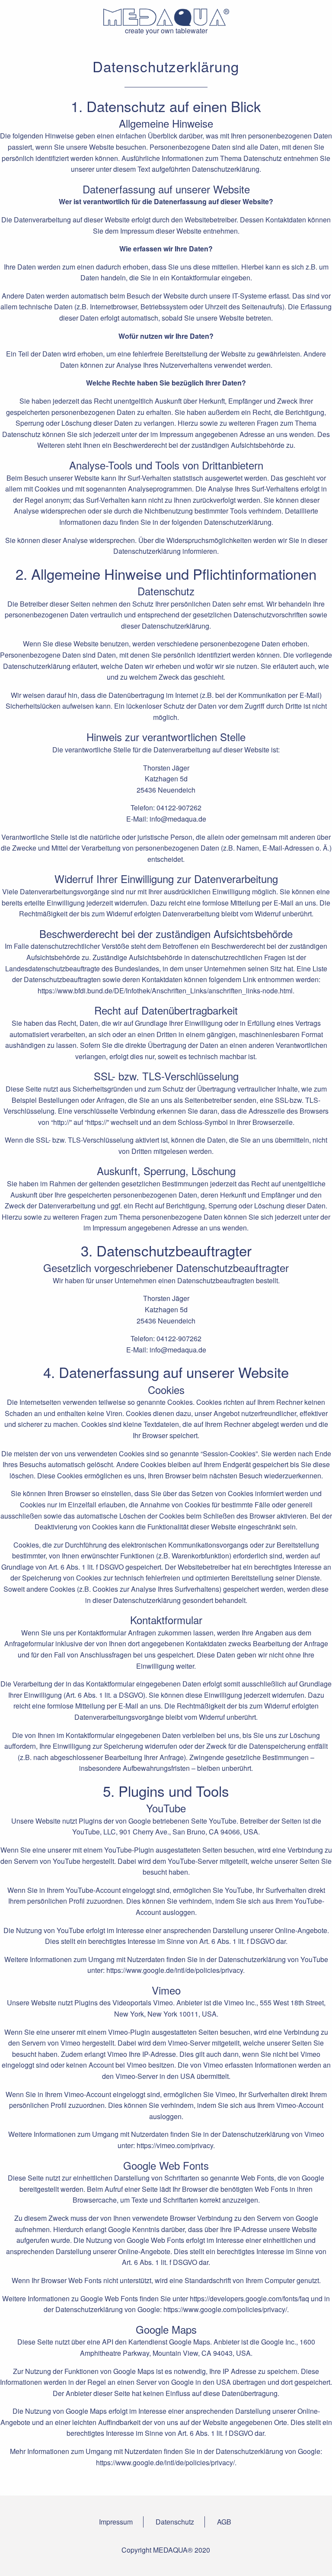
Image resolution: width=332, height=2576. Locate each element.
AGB (224, 2522)
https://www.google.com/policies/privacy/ (225, 2309)
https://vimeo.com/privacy (175, 2145)
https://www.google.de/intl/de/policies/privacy (175, 1970)
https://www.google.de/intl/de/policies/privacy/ (165, 2462)
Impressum (116, 2522)
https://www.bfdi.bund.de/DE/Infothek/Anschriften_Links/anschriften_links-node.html (165, 991)
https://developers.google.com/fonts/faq (249, 2298)
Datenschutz (175, 2522)
